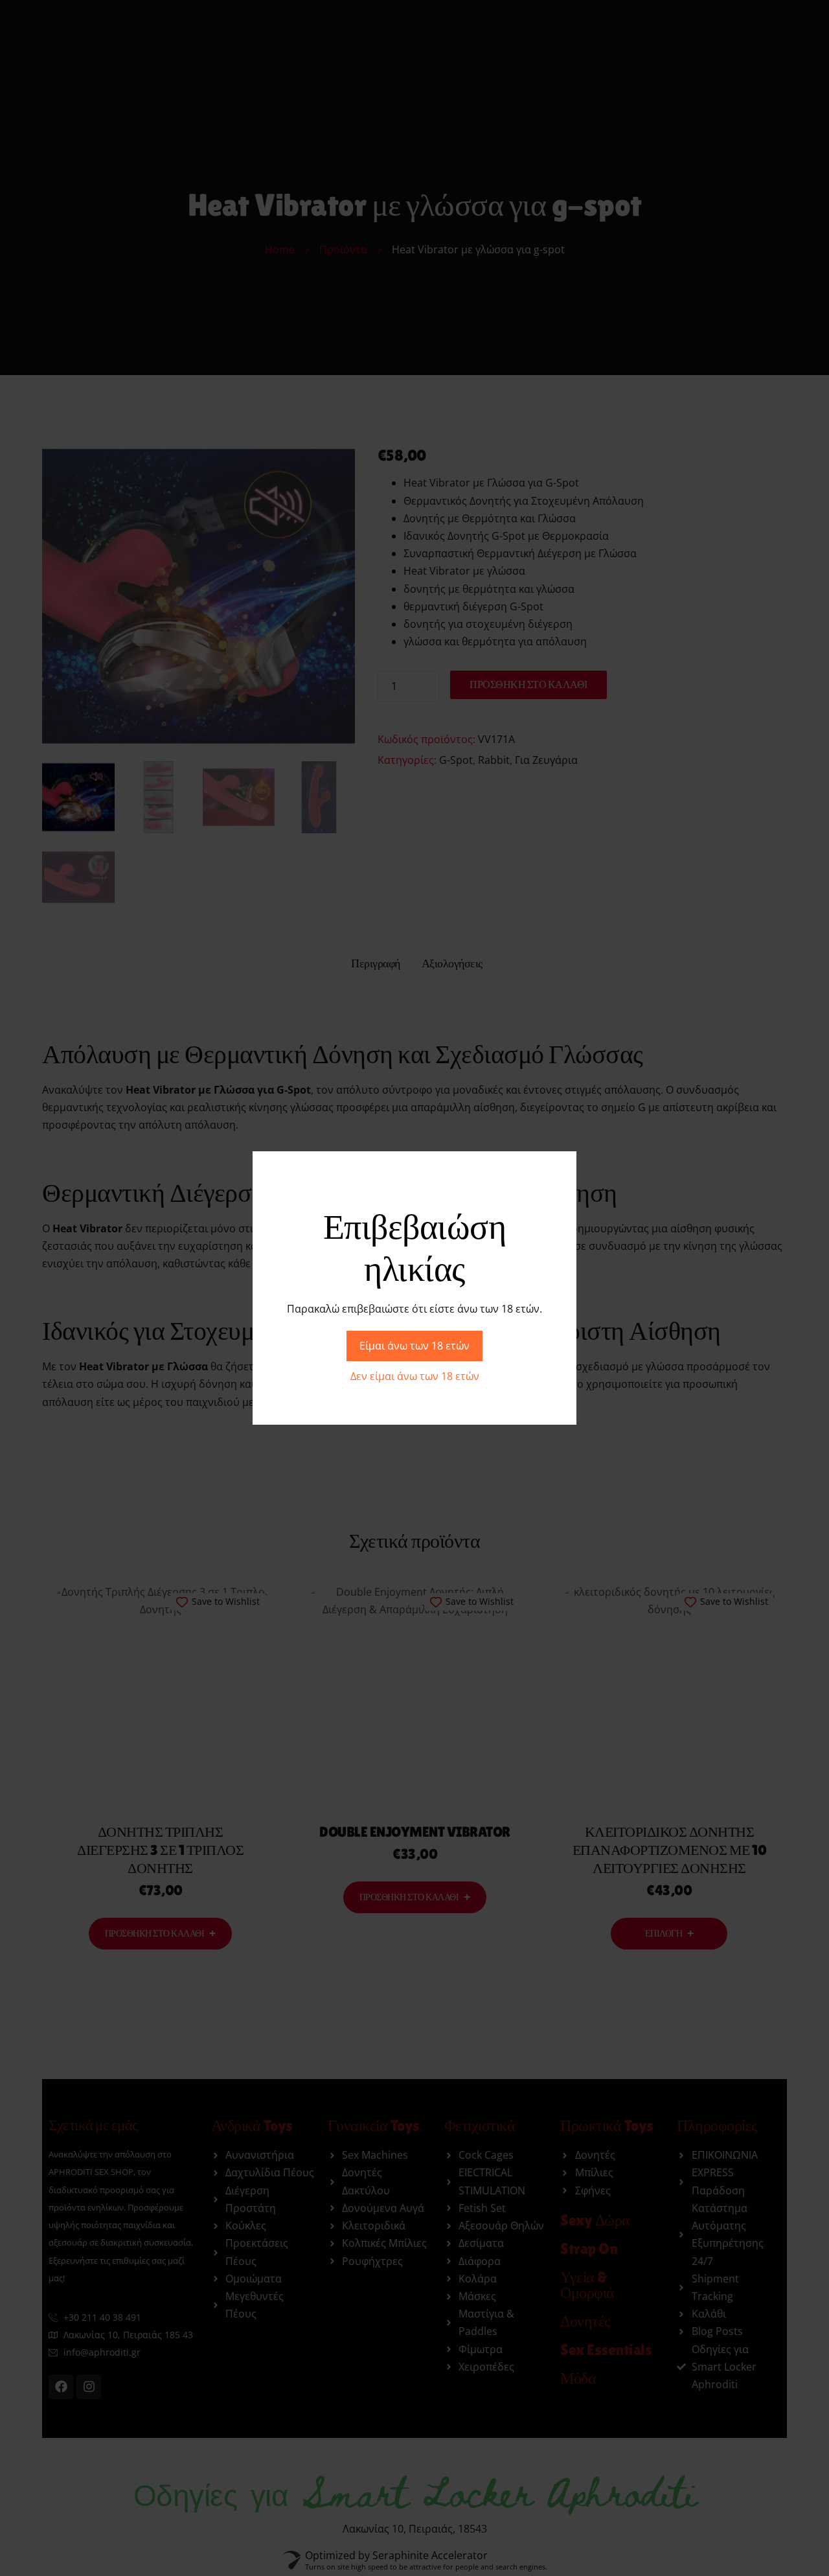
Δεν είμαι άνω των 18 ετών (415, 1376)
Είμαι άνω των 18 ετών (414, 1346)
